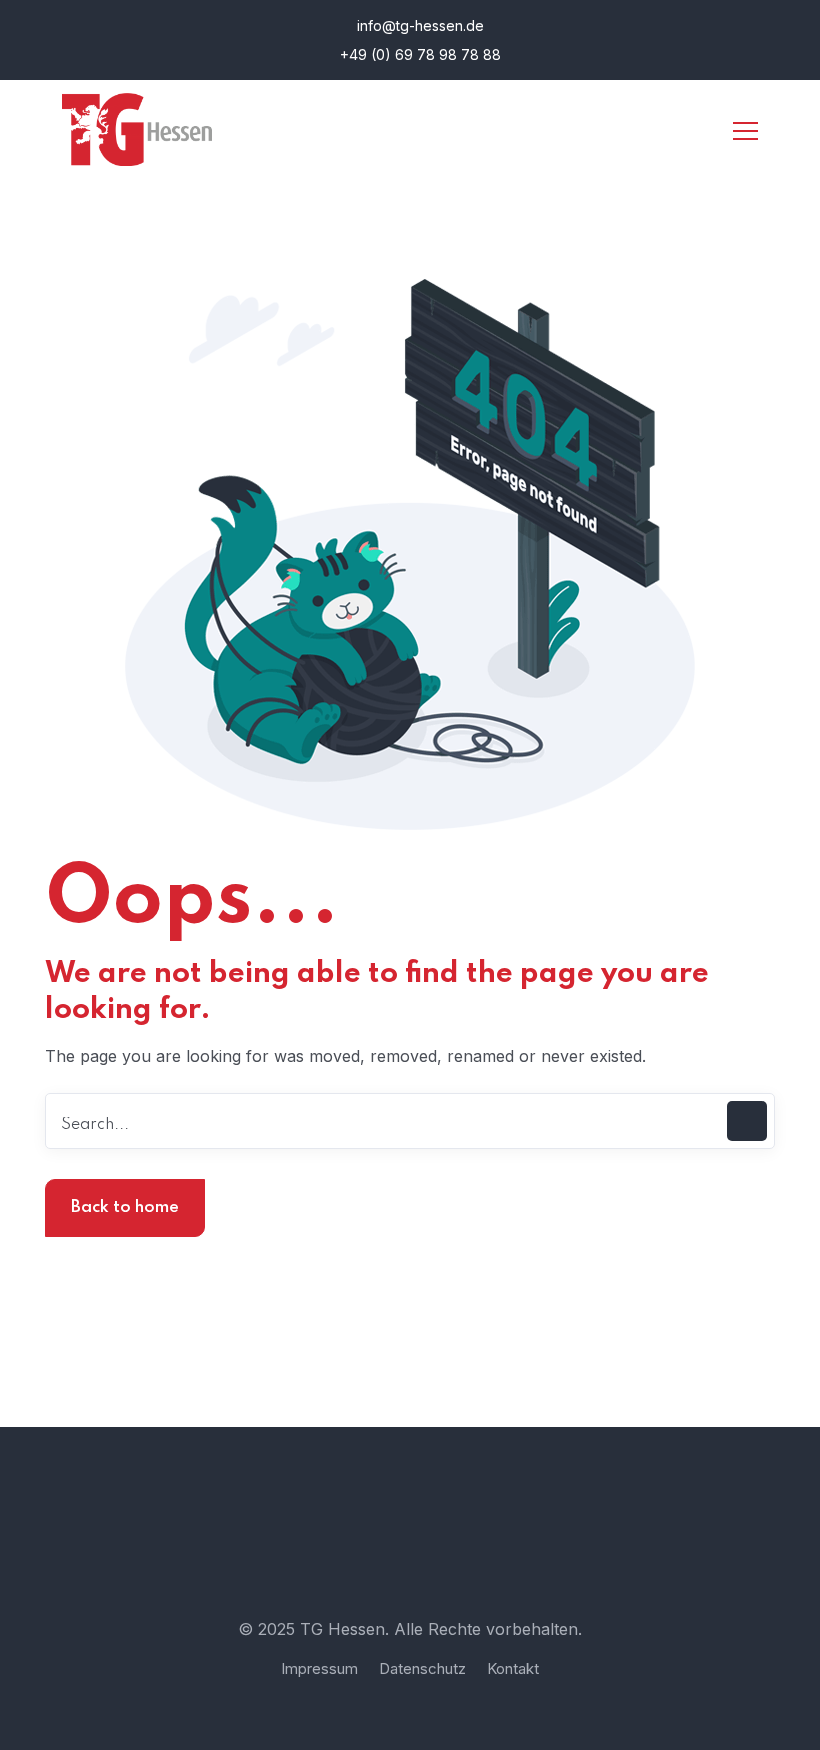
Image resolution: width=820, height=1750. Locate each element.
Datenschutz (422, 1668)
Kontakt (513, 1668)
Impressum (319, 1668)
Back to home (125, 1207)
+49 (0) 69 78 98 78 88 (418, 54)
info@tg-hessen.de (418, 25)
